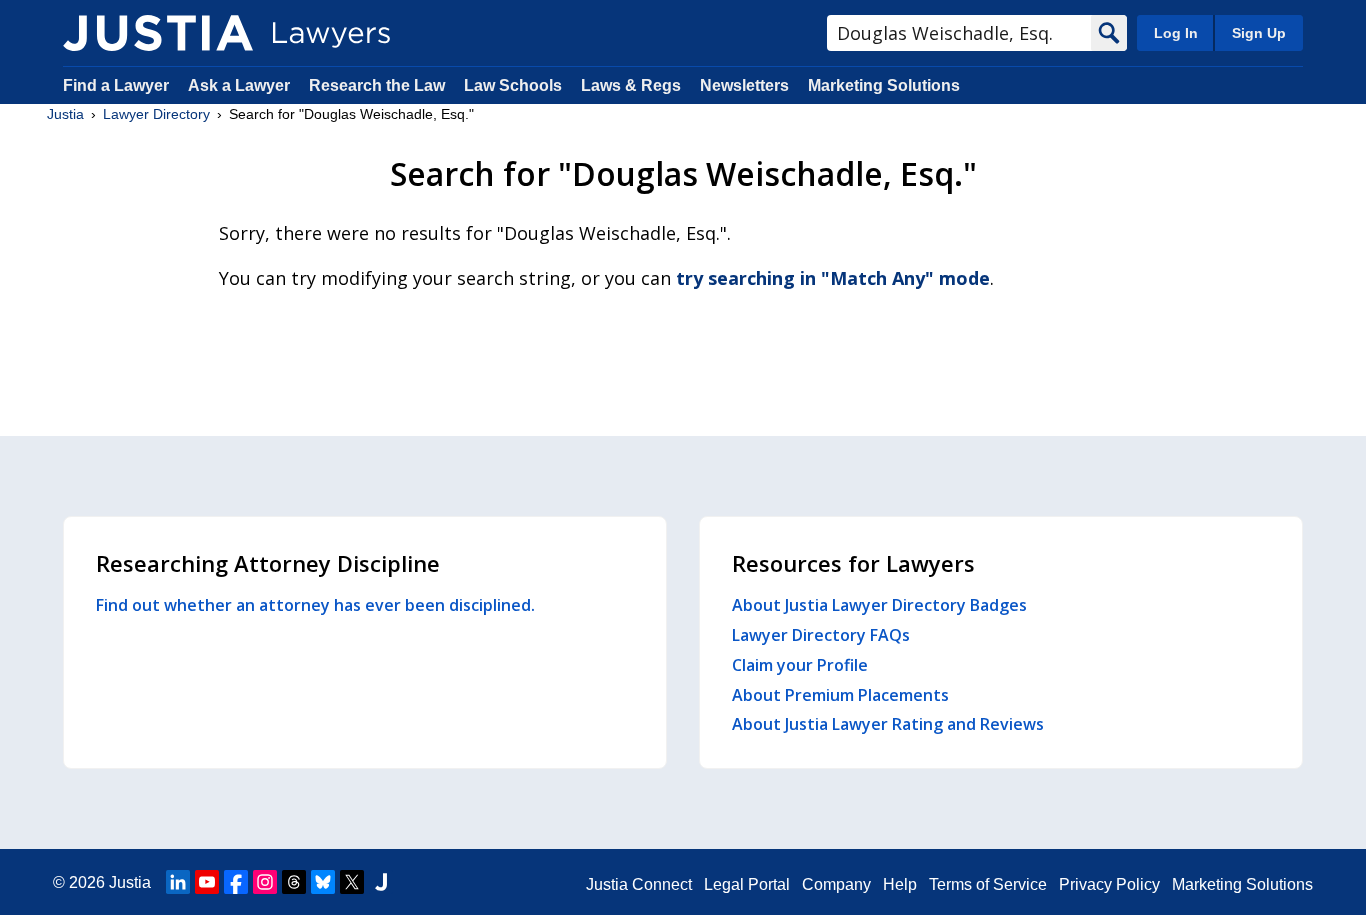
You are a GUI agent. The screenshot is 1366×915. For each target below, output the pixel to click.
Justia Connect (639, 884)
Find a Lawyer (116, 85)
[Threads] (294, 882)
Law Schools (513, 85)
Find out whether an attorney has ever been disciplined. (315, 605)
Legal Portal (747, 884)
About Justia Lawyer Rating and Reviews (888, 724)
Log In (1176, 33)
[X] (352, 882)
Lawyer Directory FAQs (821, 635)
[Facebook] (236, 882)
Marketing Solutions (884, 85)
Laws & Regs (631, 85)
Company (836, 884)
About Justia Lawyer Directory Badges (879, 605)
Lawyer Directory (156, 114)
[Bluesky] (323, 882)
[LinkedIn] (178, 882)
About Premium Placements (840, 695)
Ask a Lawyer (241, 85)
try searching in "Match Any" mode (833, 278)
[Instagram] (265, 882)
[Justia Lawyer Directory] (158, 33)
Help (900, 884)
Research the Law (377, 85)
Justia (65, 114)
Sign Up (1259, 33)
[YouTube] (207, 882)
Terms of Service (988, 884)
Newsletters (744, 85)
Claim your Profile (800, 665)
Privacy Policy (1109, 884)
